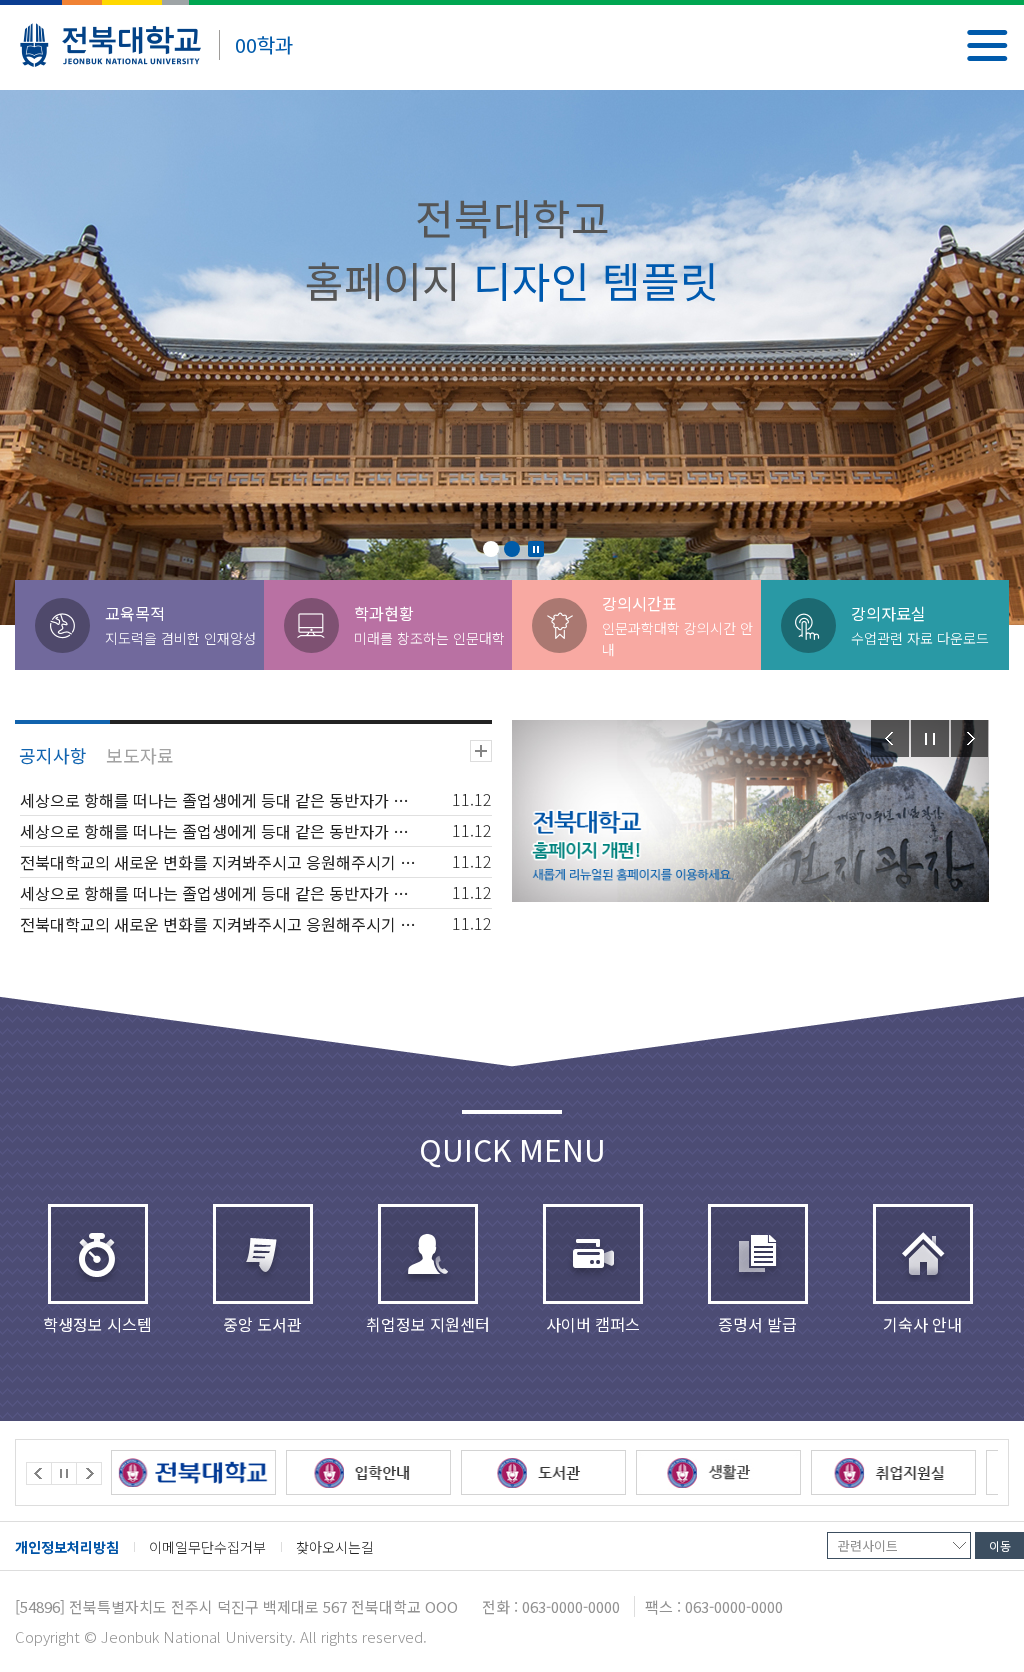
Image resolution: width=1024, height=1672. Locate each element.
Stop (536, 549)
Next (970, 738)
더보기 (481, 751)
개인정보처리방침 (67, 1547)
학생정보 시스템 (97, 1323)
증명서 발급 (757, 1323)
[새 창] (193, 1472)
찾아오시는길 (335, 1547)
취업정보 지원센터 (428, 1323)
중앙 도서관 (262, 1323)
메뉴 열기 (987, 45)
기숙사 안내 (922, 1323)
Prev (890, 738)
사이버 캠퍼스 (593, 1323)
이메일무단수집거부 (207, 1547)
